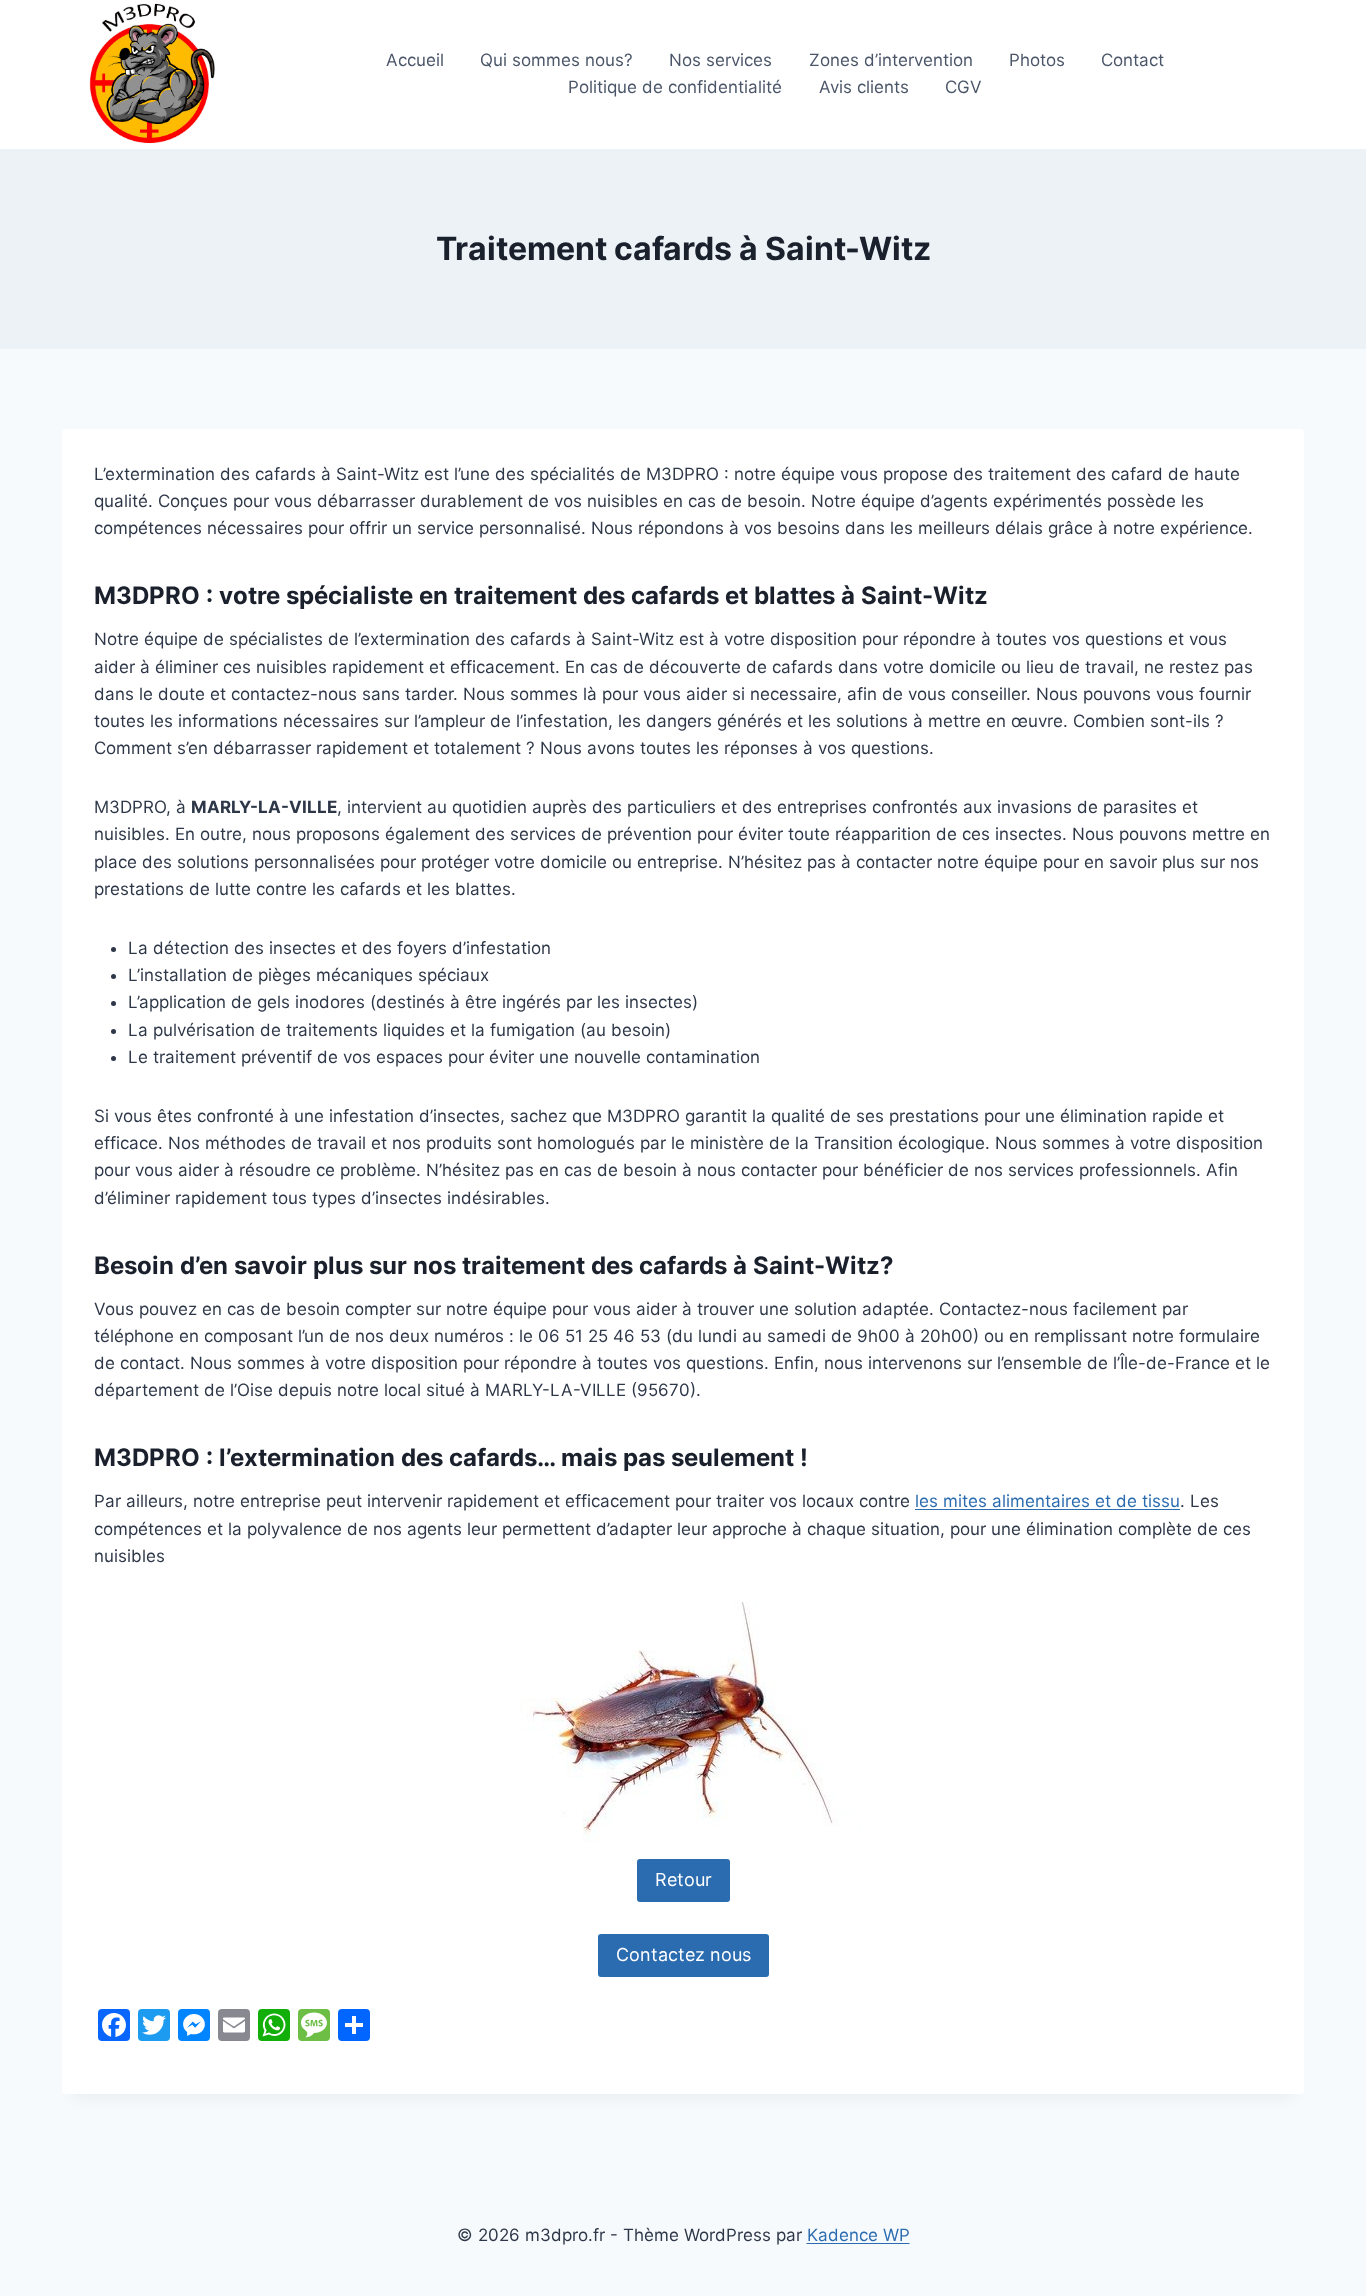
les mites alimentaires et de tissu (1047, 1501)
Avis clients (864, 87)
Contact (1132, 60)
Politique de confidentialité (675, 87)
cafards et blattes (733, 595)
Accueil (415, 60)
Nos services (720, 60)
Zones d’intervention (891, 60)
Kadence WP (858, 2235)
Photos (1037, 60)
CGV (963, 87)
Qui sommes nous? (556, 60)
